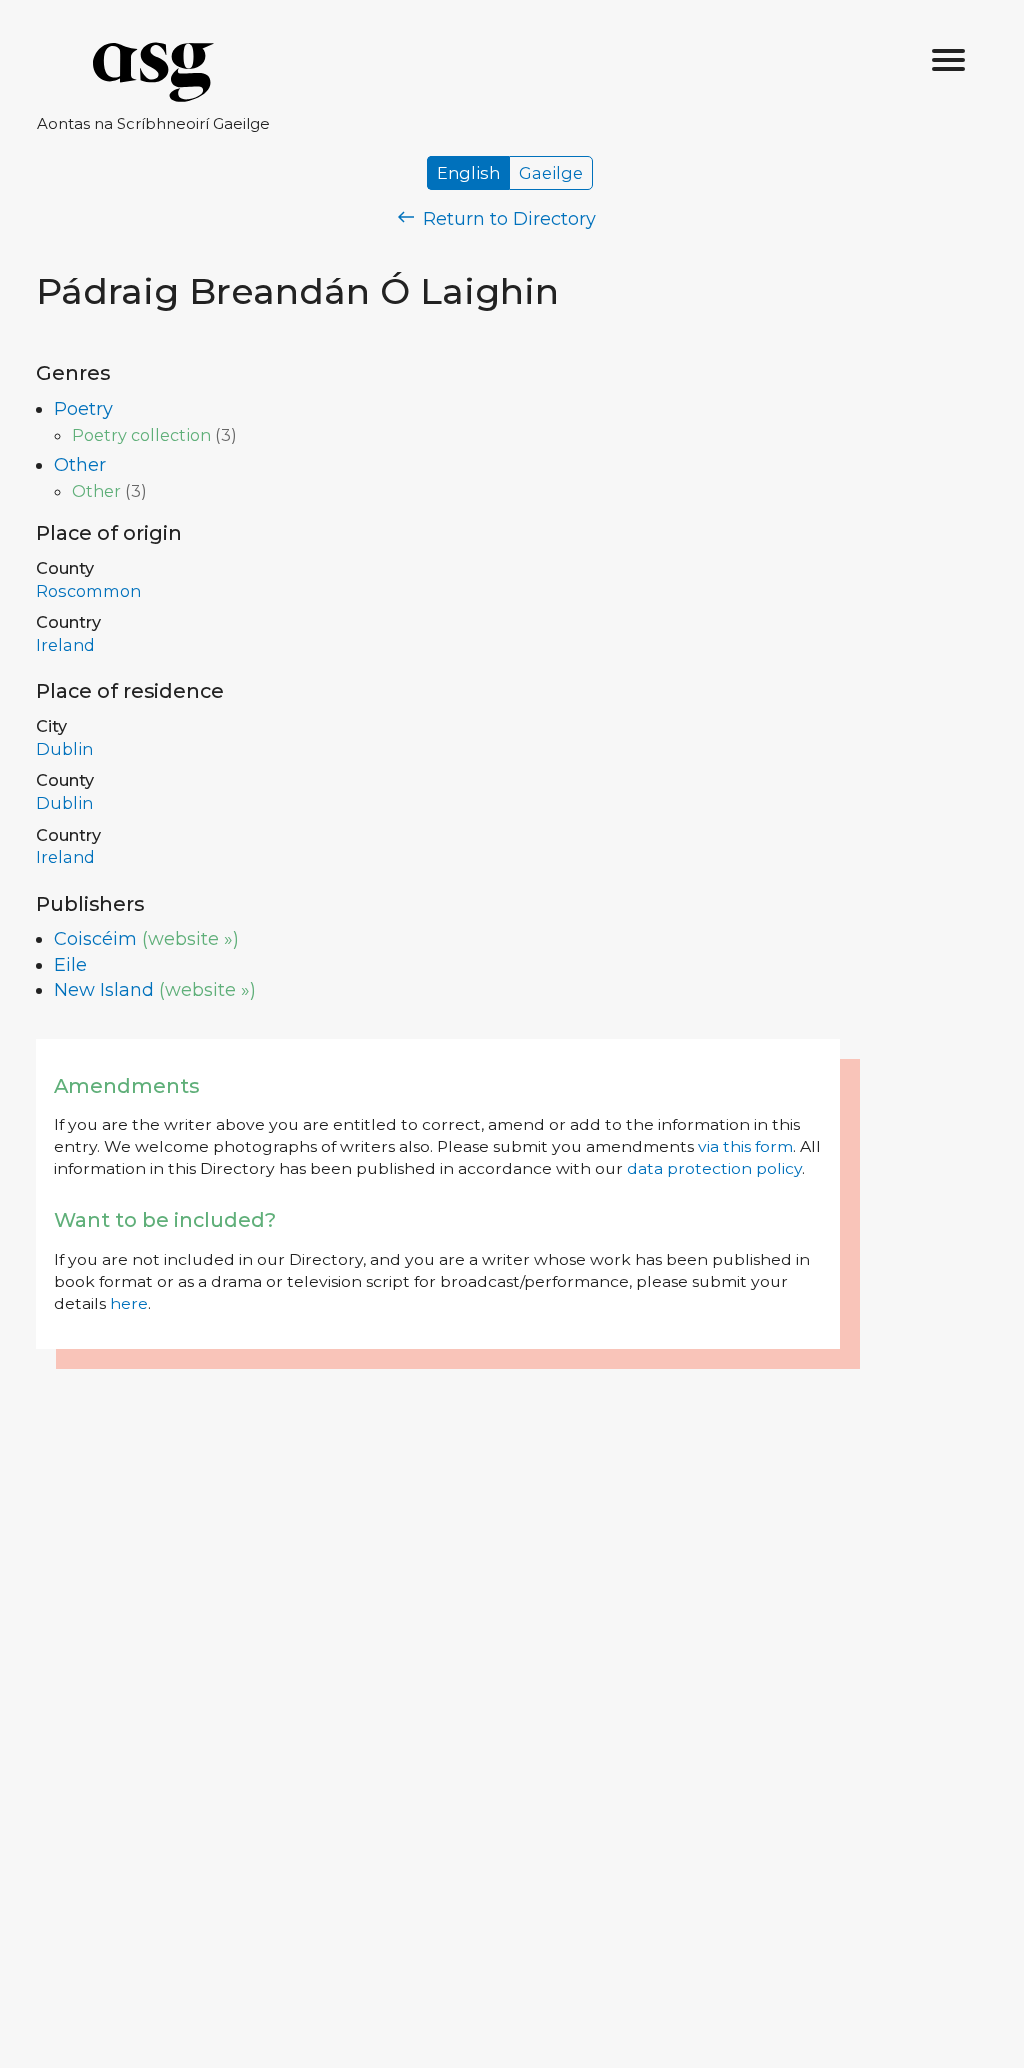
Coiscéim (95, 939)
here (129, 1303)
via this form (745, 1146)
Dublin (64, 749)
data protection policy (714, 1168)
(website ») (190, 939)
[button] (949, 61)
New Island (104, 990)
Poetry (83, 409)
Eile (70, 965)
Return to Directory (507, 219)
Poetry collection (141, 435)
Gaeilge (551, 173)
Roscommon (88, 591)
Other (80, 465)
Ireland (65, 645)
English (468, 173)
